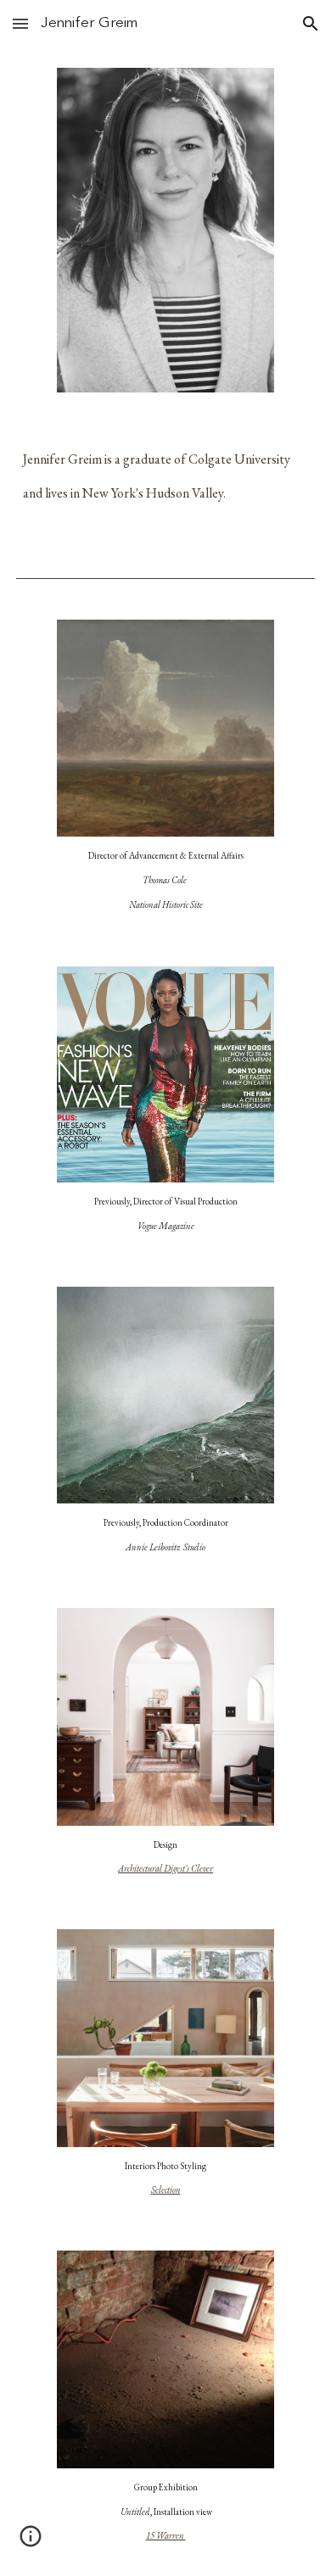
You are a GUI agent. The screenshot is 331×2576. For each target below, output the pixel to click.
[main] (165, 481)
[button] (20, 23)
